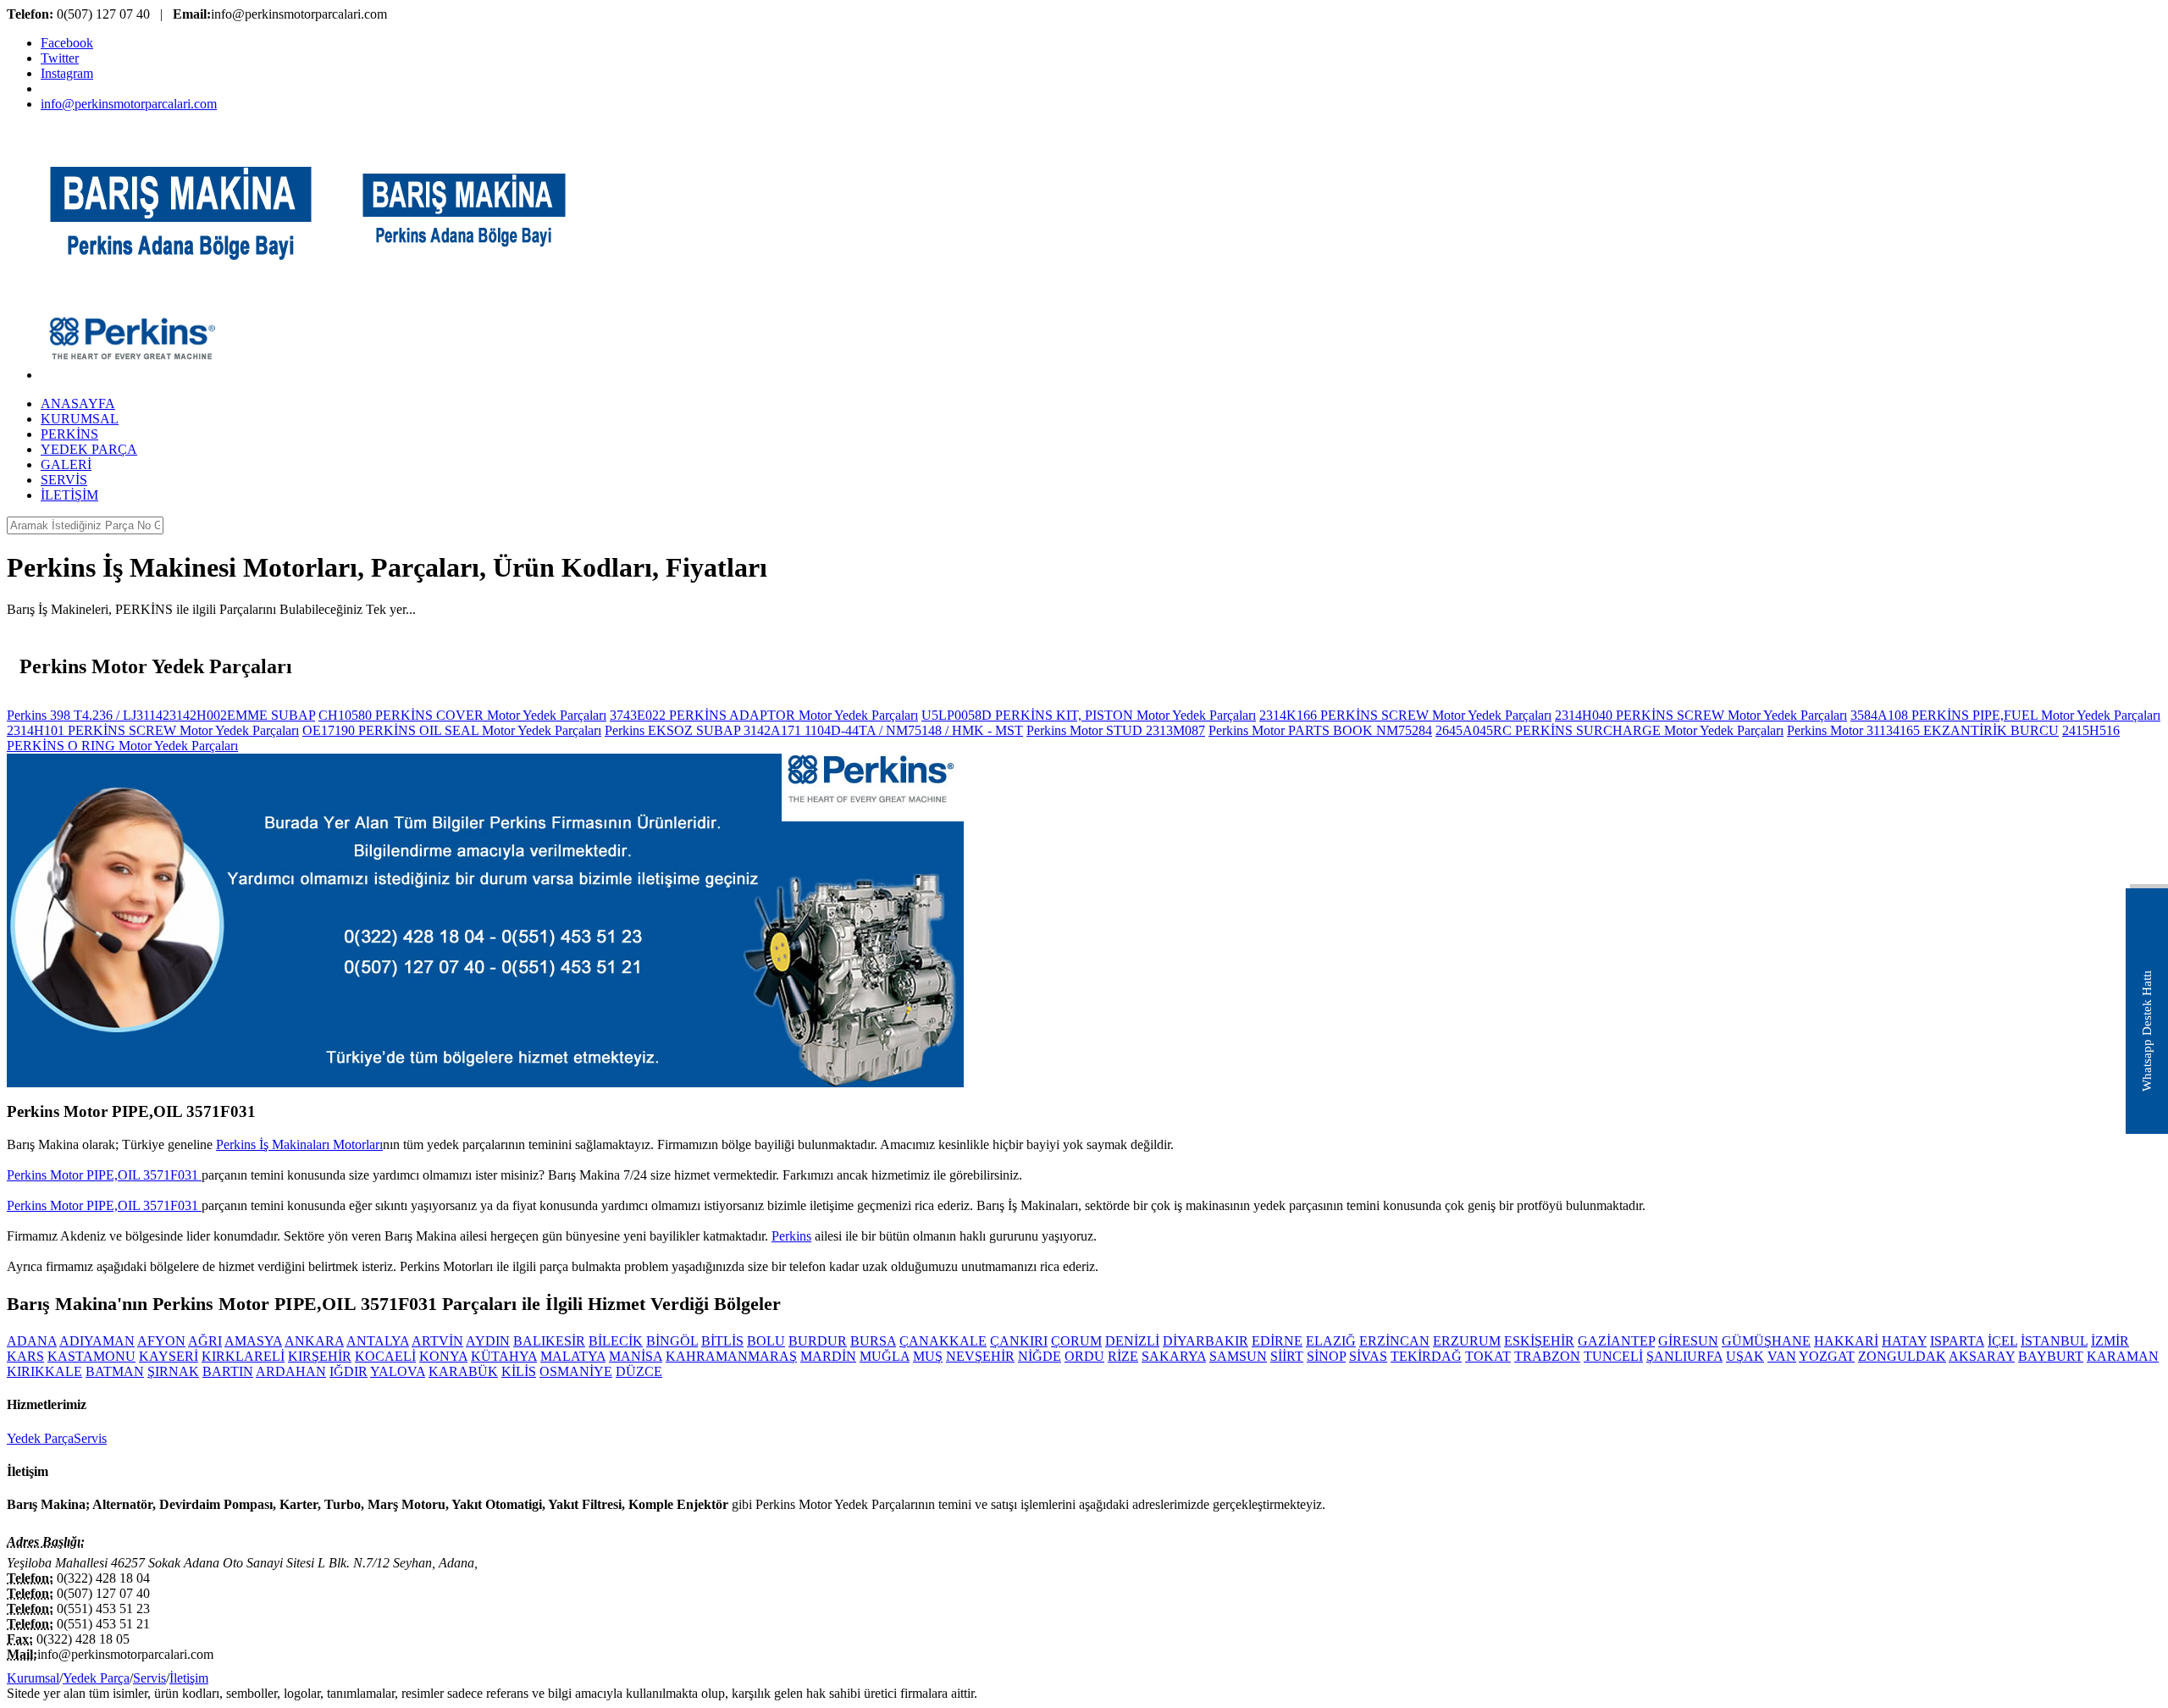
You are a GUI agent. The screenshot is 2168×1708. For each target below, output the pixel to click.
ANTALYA (378, 1341)
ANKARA (314, 1341)
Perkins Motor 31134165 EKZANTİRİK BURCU (1923, 730)
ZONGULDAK (1902, 1356)
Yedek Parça (40, 1438)
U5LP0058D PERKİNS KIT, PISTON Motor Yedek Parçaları (1089, 715)
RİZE (1123, 1356)
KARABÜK (463, 1371)
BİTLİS (722, 1341)
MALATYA (573, 1356)
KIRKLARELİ (243, 1356)
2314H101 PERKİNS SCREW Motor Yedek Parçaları (153, 730)
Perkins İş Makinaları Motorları (299, 1144)
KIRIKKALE (44, 1371)
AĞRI (205, 1341)
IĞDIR (348, 1371)
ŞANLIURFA (1684, 1356)
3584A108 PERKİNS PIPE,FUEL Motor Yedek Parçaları (2005, 715)
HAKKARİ (1846, 1341)
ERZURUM (1467, 1341)
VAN (1782, 1356)
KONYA (443, 1356)
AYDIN (488, 1341)
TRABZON (1547, 1356)
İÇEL (2002, 1341)
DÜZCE (639, 1371)
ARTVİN (437, 1341)
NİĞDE (1040, 1356)
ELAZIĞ (1331, 1341)
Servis (90, 1438)
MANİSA (636, 1356)
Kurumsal (33, 1678)
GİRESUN (1688, 1341)
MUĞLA (885, 1356)
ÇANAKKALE (943, 1341)
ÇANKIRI (1019, 1341)
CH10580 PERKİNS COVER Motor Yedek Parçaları (462, 715)
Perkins (791, 1236)
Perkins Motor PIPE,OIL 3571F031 (104, 1175)
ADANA (32, 1341)
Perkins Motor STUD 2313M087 (1116, 730)
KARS (25, 1356)
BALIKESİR (549, 1341)
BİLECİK (616, 1341)
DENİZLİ (1132, 1341)
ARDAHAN (291, 1371)
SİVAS (1368, 1356)
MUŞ (928, 1356)
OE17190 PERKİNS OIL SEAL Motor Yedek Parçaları (452, 730)
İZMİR (2110, 1341)
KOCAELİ (385, 1356)
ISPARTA (1957, 1341)
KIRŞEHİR (320, 1356)
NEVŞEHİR (980, 1356)
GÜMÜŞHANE (1766, 1341)
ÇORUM (1076, 1341)
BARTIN (228, 1371)
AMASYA (253, 1341)
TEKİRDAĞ (1426, 1356)
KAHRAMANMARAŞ (731, 1356)
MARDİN (828, 1356)
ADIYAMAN (97, 1341)
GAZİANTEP (1616, 1341)
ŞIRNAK (173, 1371)
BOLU (766, 1341)
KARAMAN (2123, 1356)
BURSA (873, 1341)
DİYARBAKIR (1206, 1341)
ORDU (1084, 1356)
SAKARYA (1174, 1356)
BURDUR (818, 1341)
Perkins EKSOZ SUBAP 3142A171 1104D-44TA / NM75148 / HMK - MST (814, 730)
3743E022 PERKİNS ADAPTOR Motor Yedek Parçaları (764, 715)
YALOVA (398, 1371)
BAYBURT (2051, 1356)
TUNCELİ (1613, 1356)
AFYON (161, 1341)
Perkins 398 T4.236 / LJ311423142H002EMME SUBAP (161, 715)
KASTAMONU (91, 1356)
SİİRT (1287, 1356)
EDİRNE (1277, 1341)
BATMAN (115, 1371)
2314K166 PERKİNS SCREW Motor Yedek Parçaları (1405, 715)
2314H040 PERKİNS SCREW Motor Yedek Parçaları (1701, 715)
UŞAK (1745, 1356)
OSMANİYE (576, 1371)
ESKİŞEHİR (1539, 1341)
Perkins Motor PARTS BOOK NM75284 (1320, 730)
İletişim (189, 1678)
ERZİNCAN (1394, 1341)
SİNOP (1326, 1356)
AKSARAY (1982, 1356)
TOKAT (1488, 1356)
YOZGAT (1827, 1356)
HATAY (1904, 1341)
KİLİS (519, 1371)
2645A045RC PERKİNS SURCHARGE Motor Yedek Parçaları (1609, 730)
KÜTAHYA (504, 1356)
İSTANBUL (2054, 1341)
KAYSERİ (169, 1356)
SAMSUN (1238, 1356)
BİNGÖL (672, 1341)
